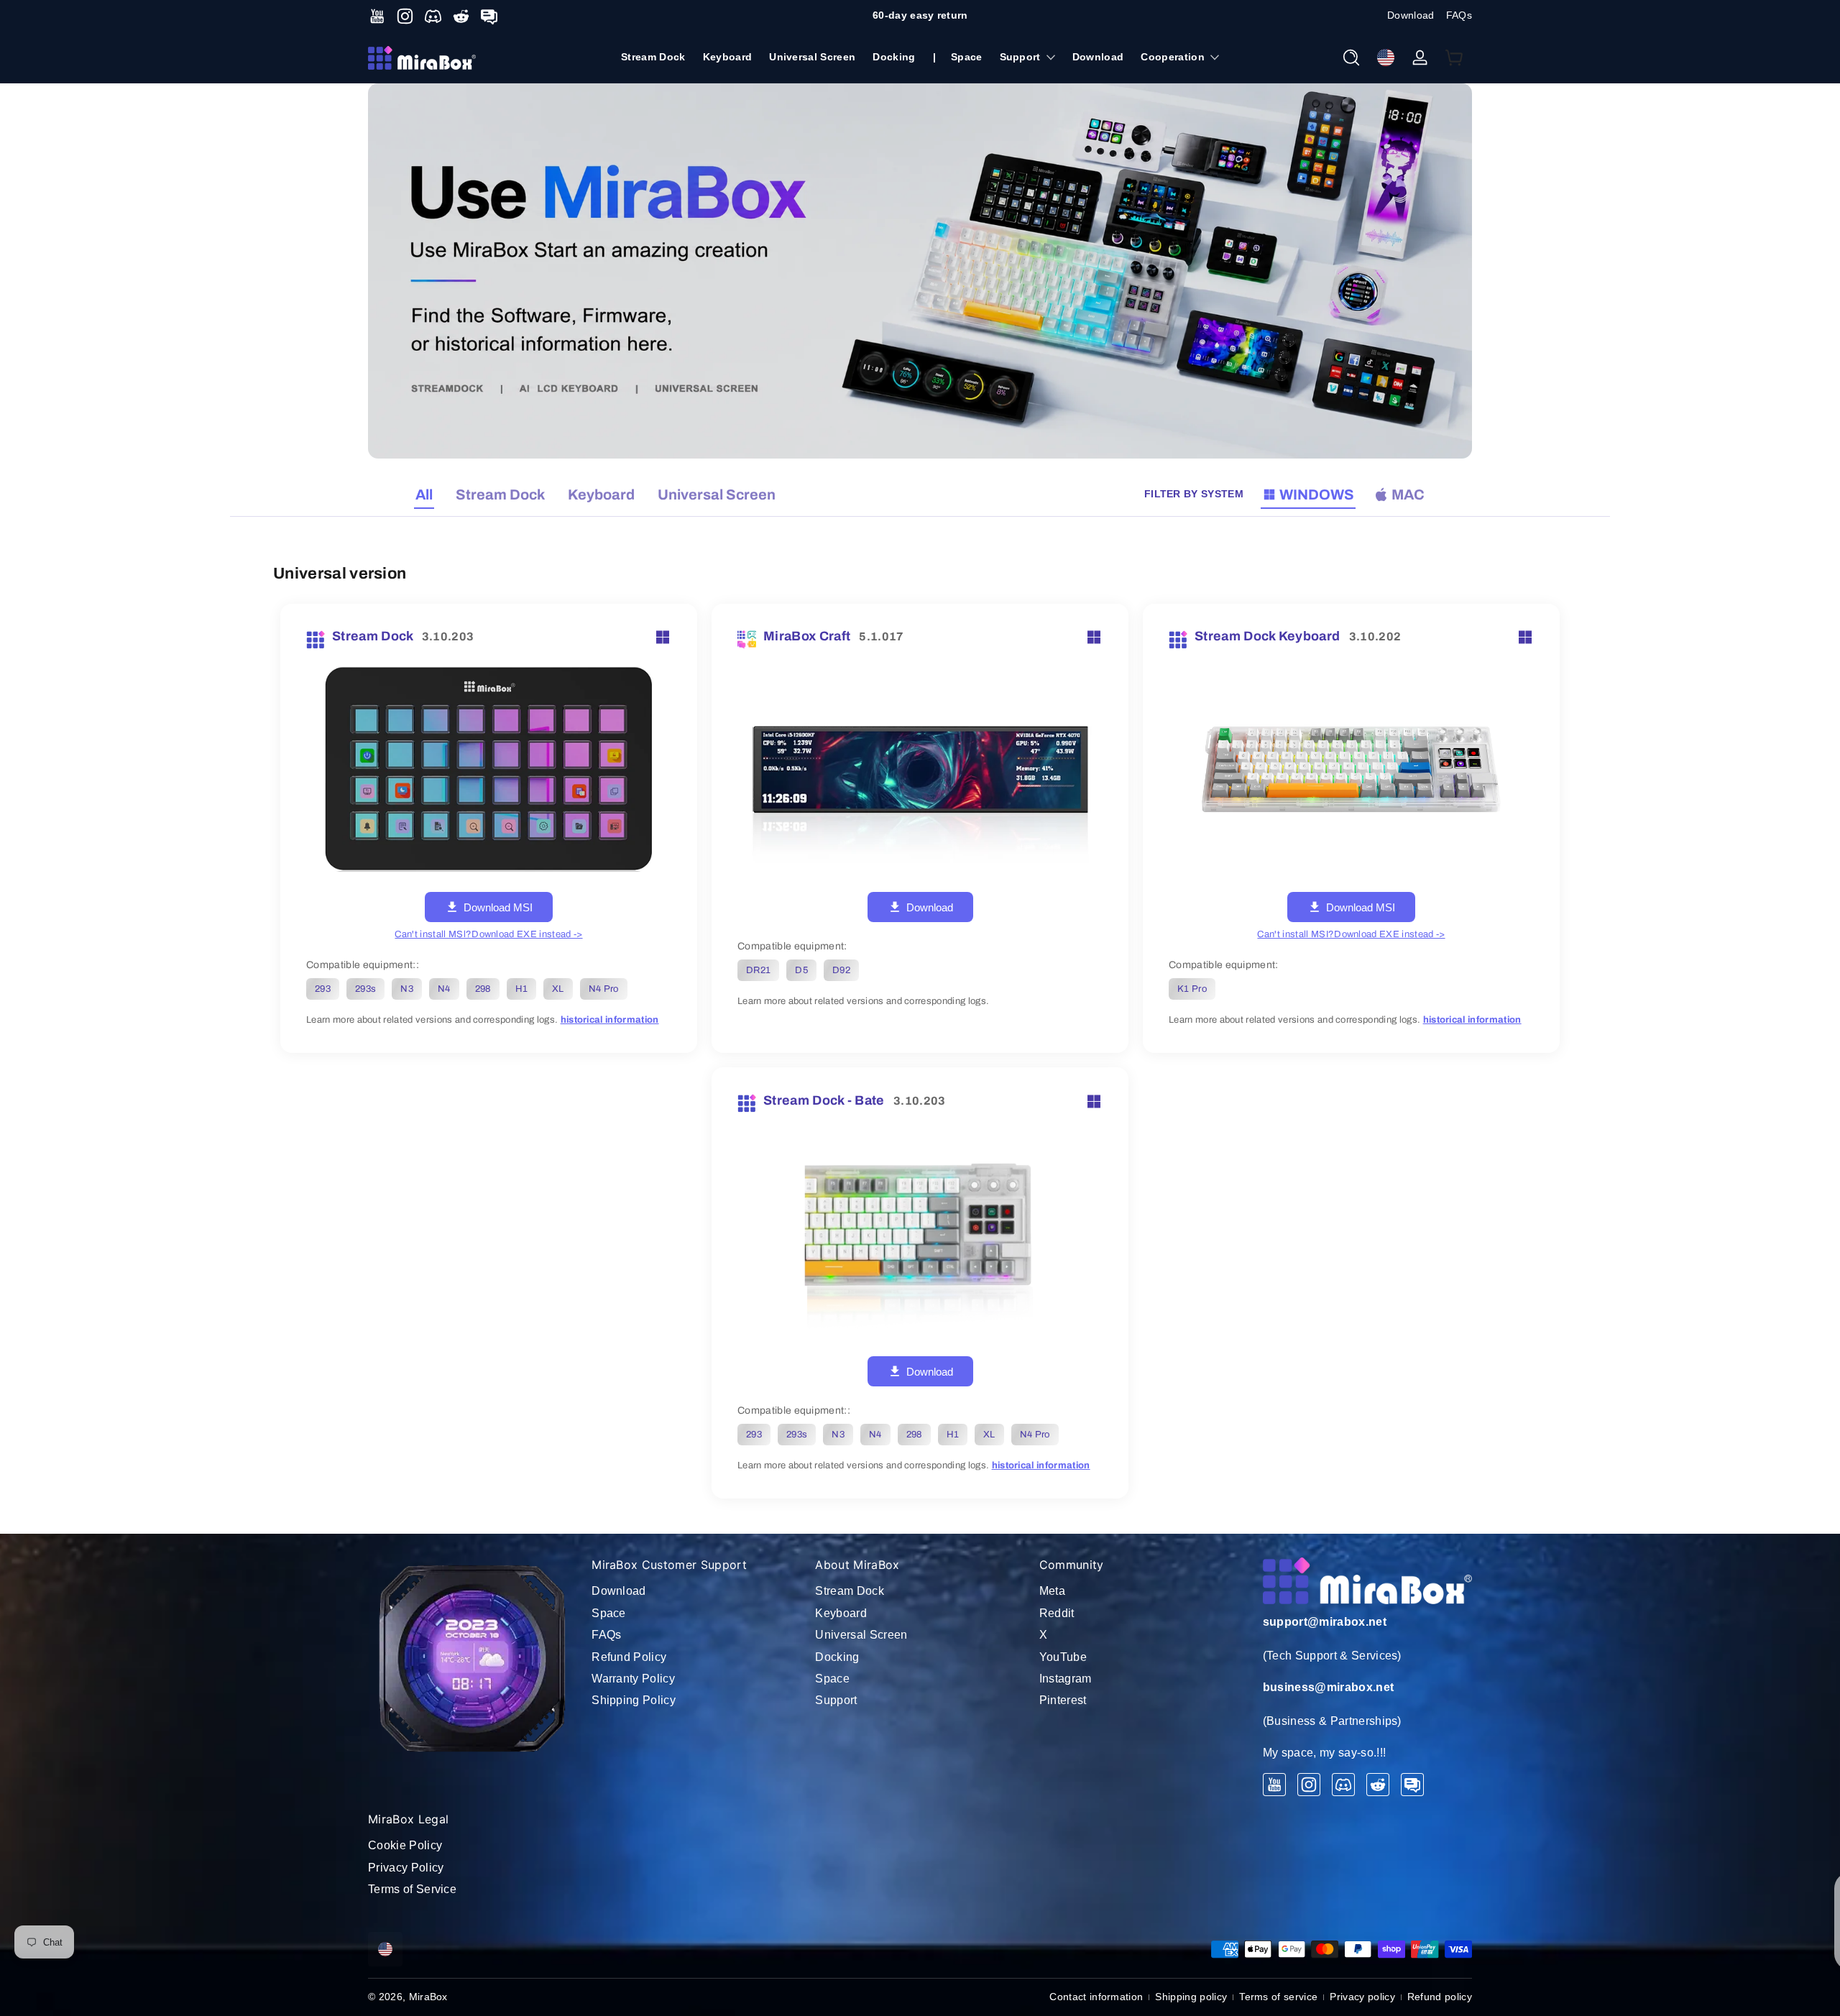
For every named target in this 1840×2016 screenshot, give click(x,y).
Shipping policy (1191, 1997)
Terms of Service (412, 1889)
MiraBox (428, 1997)
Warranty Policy (633, 1679)
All (424, 494)
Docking (837, 1657)
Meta (1052, 1591)
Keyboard (601, 494)
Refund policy (1440, 1997)
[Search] (1351, 57)
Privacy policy (1362, 1997)
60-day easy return (920, 15)
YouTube (1063, 1657)
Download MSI (498, 907)
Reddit (1057, 1613)
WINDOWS (1317, 494)
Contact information (1096, 1997)
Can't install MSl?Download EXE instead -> (488, 934)
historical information (610, 1020)
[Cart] (1455, 57)
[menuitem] (696, 1591)
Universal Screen (717, 494)
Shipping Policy (634, 1700)
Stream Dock (500, 494)
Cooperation (1173, 57)
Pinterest (1063, 1700)
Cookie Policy (405, 1845)
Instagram (1066, 1679)
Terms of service (1278, 1997)
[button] (1351, 57)
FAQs (1459, 15)
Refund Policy (629, 1657)
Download (1411, 15)
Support (1020, 57)
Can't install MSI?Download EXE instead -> (1351, 934)
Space (609, 1613)
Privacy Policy (406, 1868)
